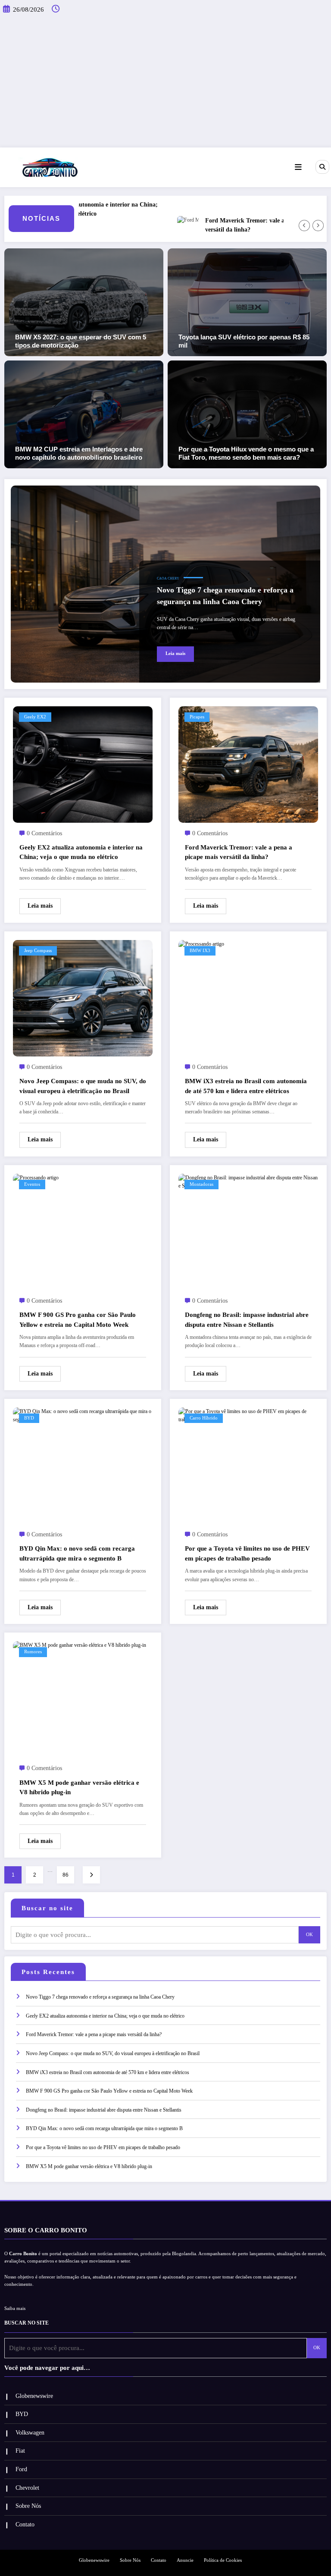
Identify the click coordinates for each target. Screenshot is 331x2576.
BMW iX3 (200, 951)
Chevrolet (27, 2488)
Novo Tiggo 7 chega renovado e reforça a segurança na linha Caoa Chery (225, 596)
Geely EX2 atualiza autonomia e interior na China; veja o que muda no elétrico (81, 852)
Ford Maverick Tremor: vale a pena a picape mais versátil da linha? (239, 225)
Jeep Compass (38, 951)
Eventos (32, 1184)
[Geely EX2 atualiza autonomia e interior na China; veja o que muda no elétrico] (83, 764)
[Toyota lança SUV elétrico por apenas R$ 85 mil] (247, 302)
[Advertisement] (165, 83)
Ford (21, 2469)
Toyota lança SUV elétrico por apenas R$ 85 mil (244, 341)
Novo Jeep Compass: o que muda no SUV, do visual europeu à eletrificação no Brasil (83, 1086)
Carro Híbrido (204, 1418)
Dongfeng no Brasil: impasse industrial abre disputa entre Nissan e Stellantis (247, 1320)
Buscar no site (47, 1908)
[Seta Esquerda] (304, 226)
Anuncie (185, 2560)
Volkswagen (30, 2433)
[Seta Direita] (318, 226)
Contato (25, 2524)
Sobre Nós (28, 2506)
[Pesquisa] (322, 167)
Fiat (20, 2451)
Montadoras (201, 1184)
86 (66, 1875)
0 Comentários (44, 833)
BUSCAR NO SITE (27, 2323)
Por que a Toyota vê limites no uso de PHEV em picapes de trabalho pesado (247, 1553)
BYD (29, 1418)
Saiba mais (15, 2308)
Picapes (197, 717)
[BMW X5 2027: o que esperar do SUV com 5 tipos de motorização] (84, 302)
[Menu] (298, 167)
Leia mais (175, 653)
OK (309, 1935)
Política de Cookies (223, 2560)
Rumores (33, 1652)
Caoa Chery (168, 578)
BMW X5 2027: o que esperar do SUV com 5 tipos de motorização (81, 341)
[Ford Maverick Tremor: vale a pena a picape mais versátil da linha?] (248, 764)
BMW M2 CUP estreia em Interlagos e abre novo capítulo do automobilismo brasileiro (79, 453)
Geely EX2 (35, 717)
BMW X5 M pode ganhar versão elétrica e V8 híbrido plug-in (79, 1788)
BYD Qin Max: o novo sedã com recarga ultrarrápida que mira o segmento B (77, 1553)
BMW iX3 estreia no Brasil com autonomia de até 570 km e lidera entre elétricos (246, 1086)
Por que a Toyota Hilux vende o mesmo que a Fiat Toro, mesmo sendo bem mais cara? (246, 453)
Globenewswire (34, 2396)
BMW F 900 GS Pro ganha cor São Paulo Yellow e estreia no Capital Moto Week (78, 1320)
